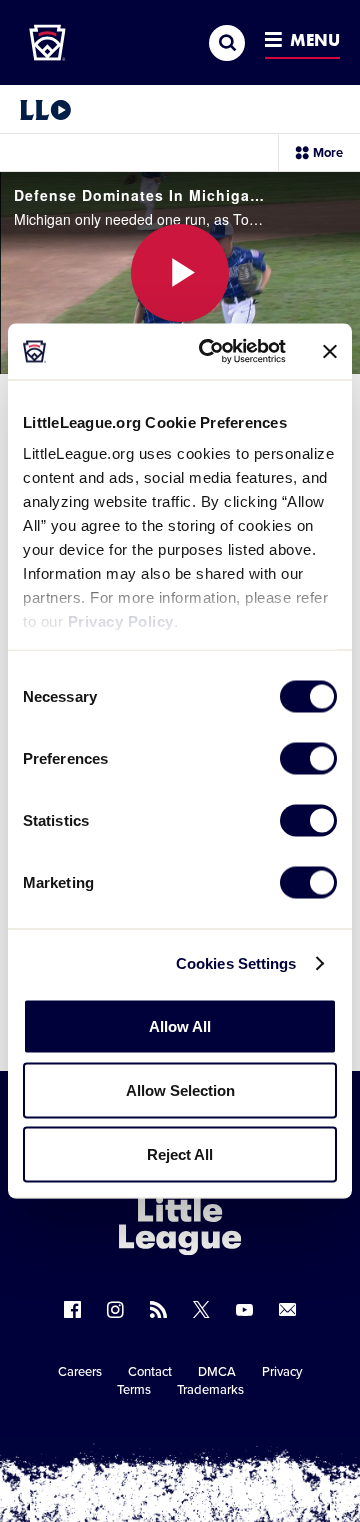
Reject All (180, 1153)
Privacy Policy (121, 621)
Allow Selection (180, 1089)
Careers (80, 1372)
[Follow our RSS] (158, 1309)
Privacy (282, 1372)
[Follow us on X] (201, 1309)
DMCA (217, 1372)
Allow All (180, 1025)
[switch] (308, 758)
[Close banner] (330, 351)
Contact (150, 1372)
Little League (250, 1440)
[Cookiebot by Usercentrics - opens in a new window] (211, 352)
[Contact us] (287, 1309)
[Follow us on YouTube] (244, 1309)
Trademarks (210, 1390)
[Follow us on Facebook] (72, 1309)
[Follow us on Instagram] (115, 1309)
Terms (134, 1390)
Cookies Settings (236, 963)
